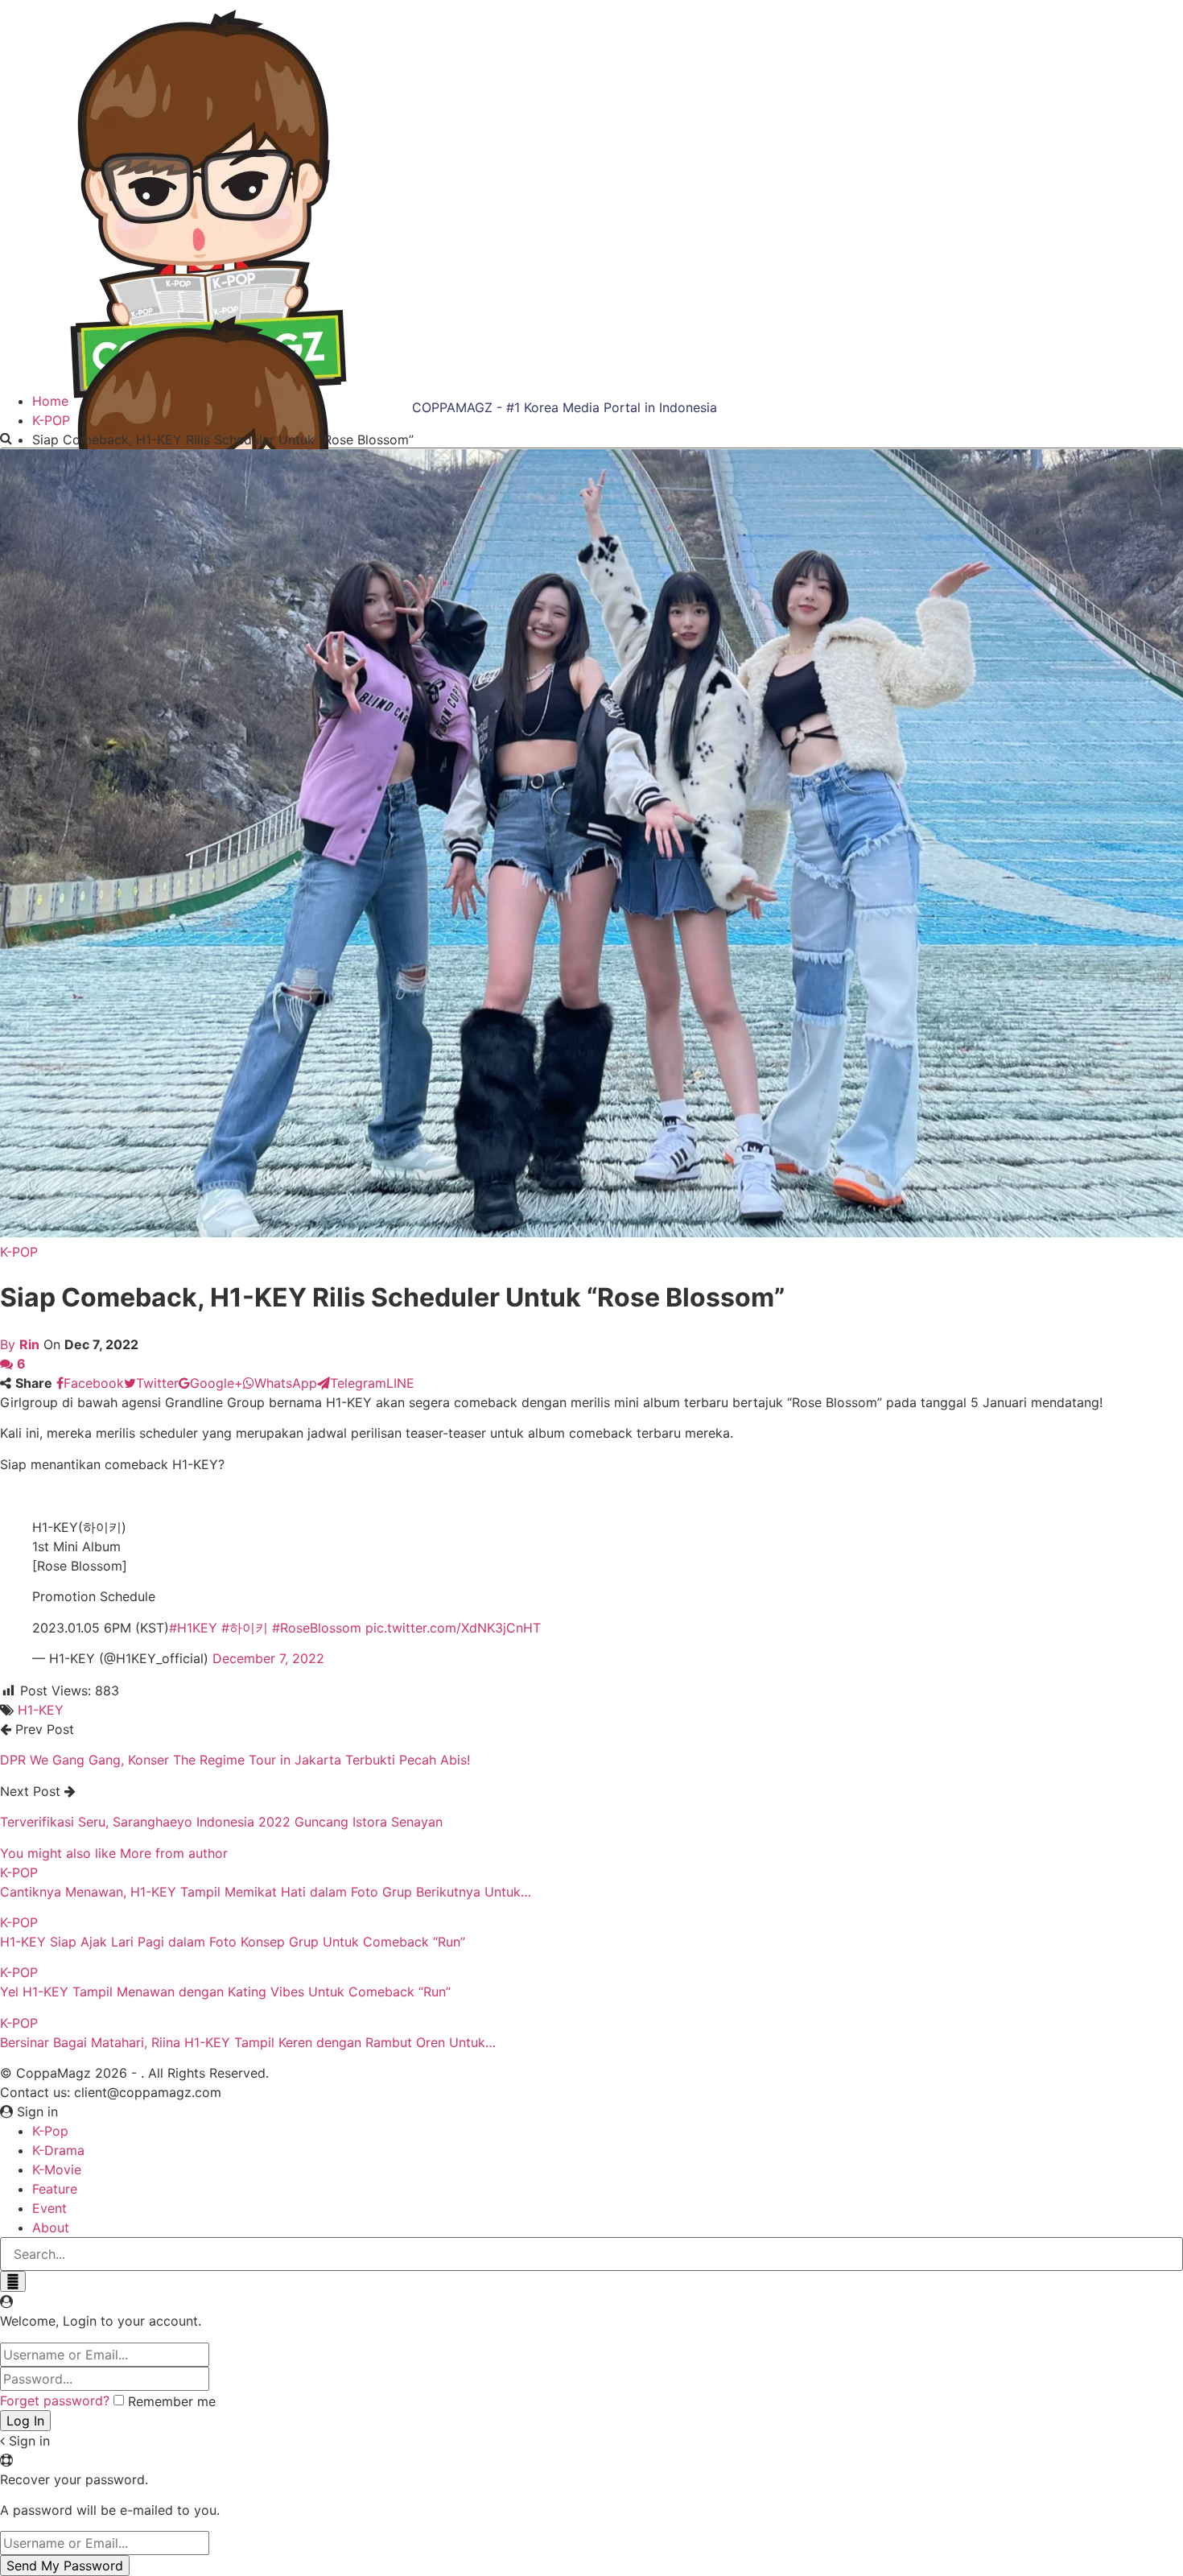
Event (49, 2208)
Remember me (172, 2401)
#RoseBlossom (317, 1628)
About (51, 2227)
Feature (55, 2189)
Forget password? (55, 2401)
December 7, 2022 (268, 1658)
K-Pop (50, 2131)
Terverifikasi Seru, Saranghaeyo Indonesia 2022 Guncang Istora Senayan (221, 1822)
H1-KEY (41, 1710)
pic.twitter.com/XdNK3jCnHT (453, 1628)
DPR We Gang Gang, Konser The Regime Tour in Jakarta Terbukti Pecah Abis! (235, 1760)
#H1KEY (193, 1628)
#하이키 (245, 1628)
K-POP (19, 1252)
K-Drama (58, 2150)
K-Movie (57, 2169)
